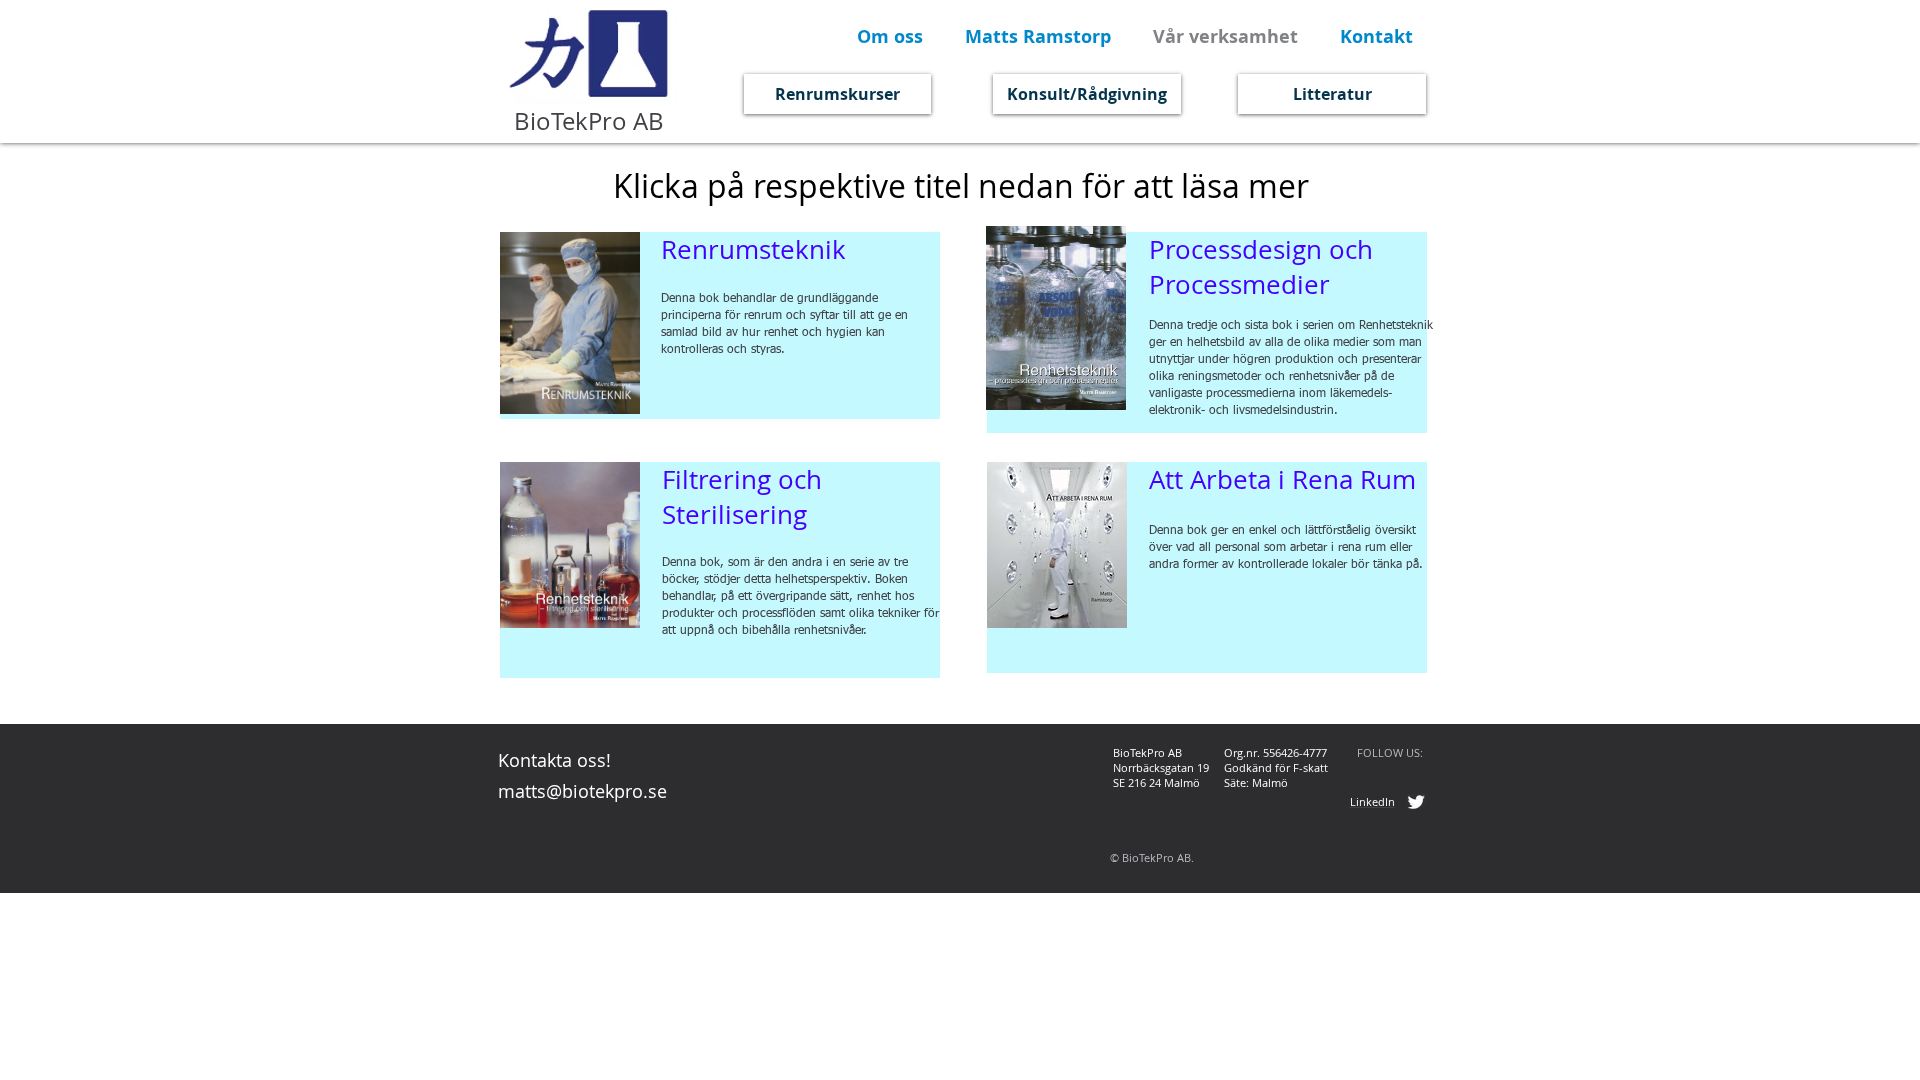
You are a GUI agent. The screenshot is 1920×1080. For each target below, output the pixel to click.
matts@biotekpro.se (582, 791)
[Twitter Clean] (1416, 802)
